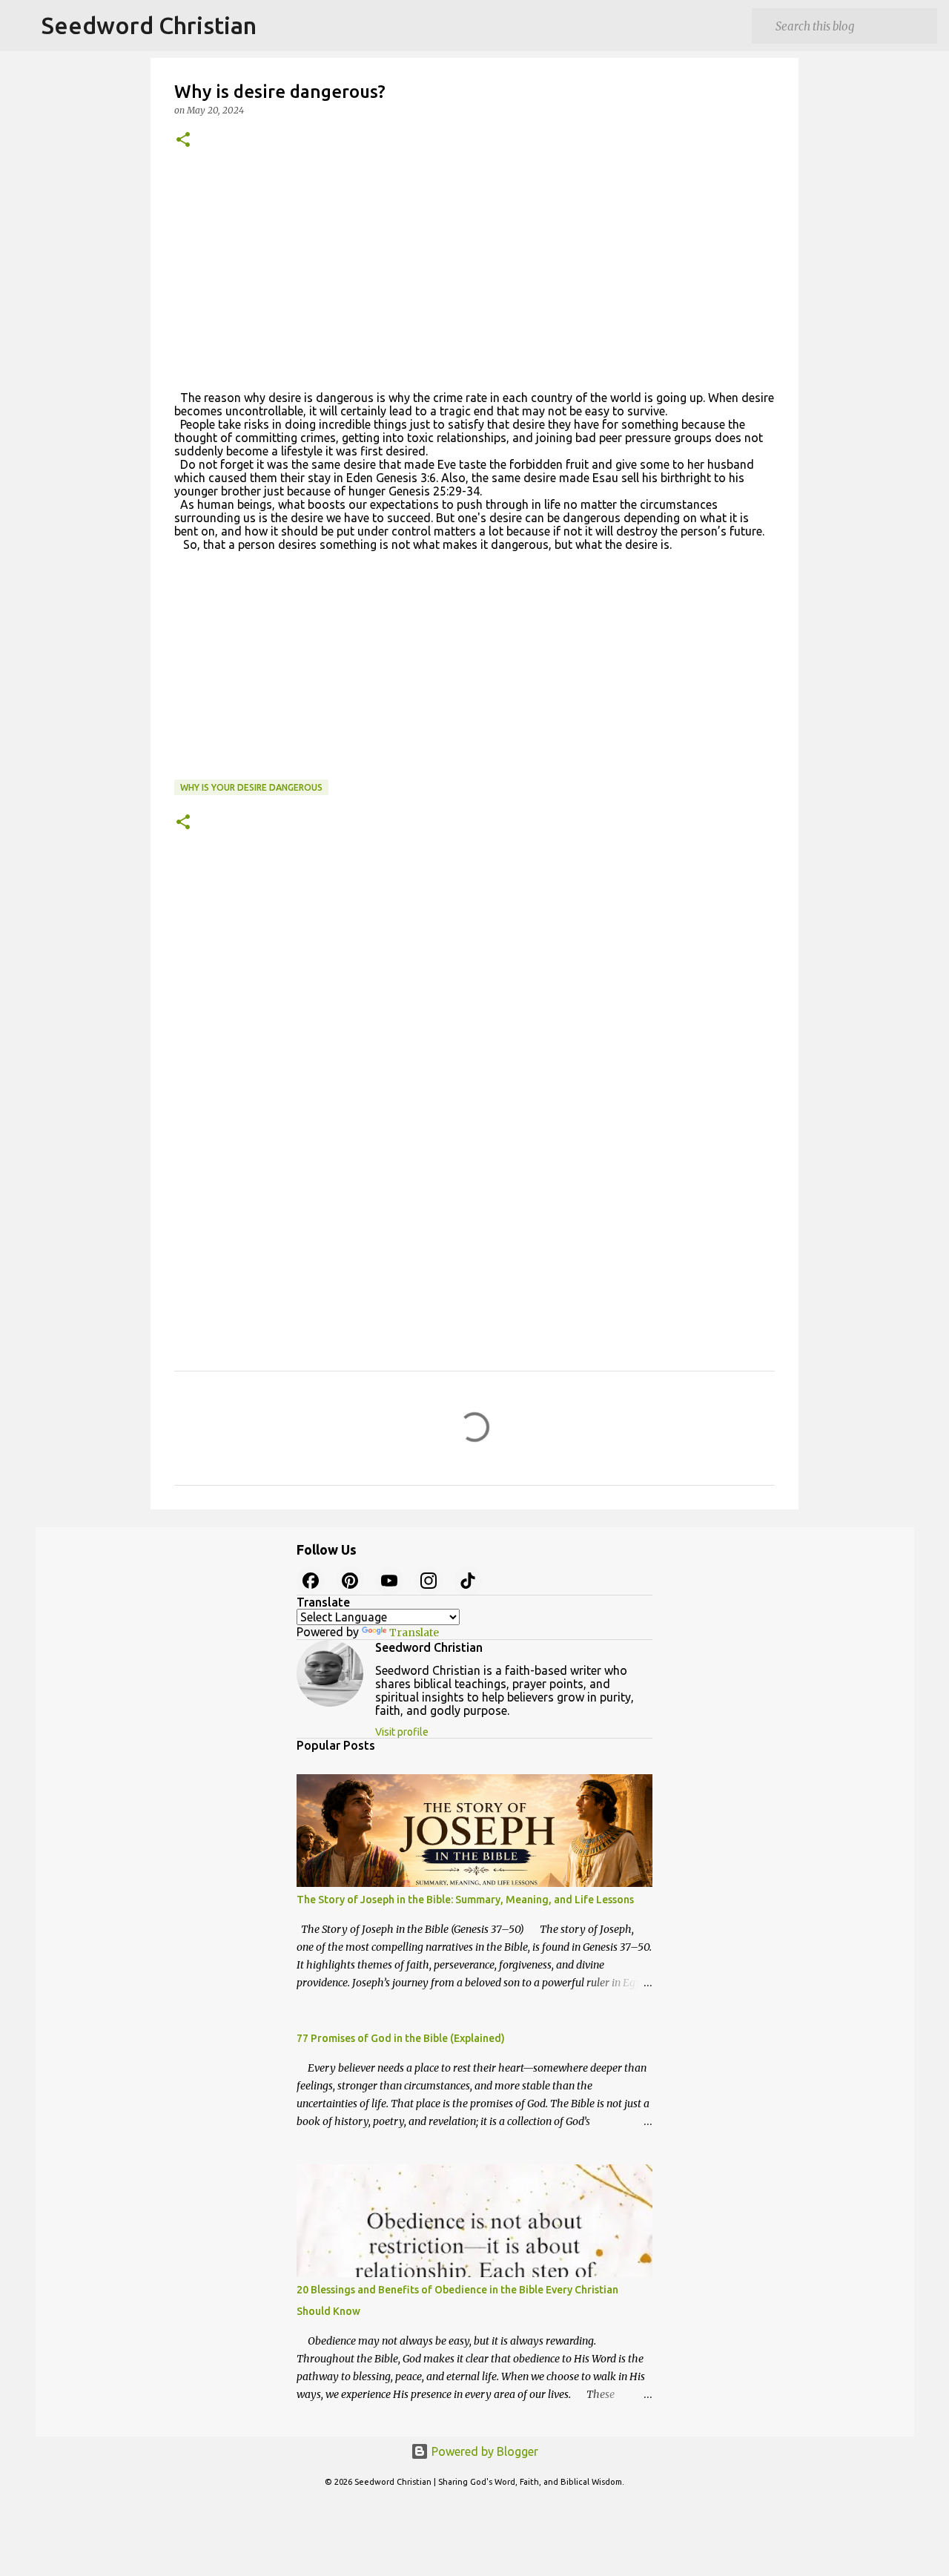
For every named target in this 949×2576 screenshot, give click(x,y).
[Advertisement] (474, 278)
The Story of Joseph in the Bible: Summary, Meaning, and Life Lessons (465, 1900)
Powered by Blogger (483, 2451)
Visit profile (402, 1732)
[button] (183, 141)
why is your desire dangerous (251, 787)
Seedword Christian (149, 25)
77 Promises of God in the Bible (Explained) (401, 2038)
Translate (414, 1633)
